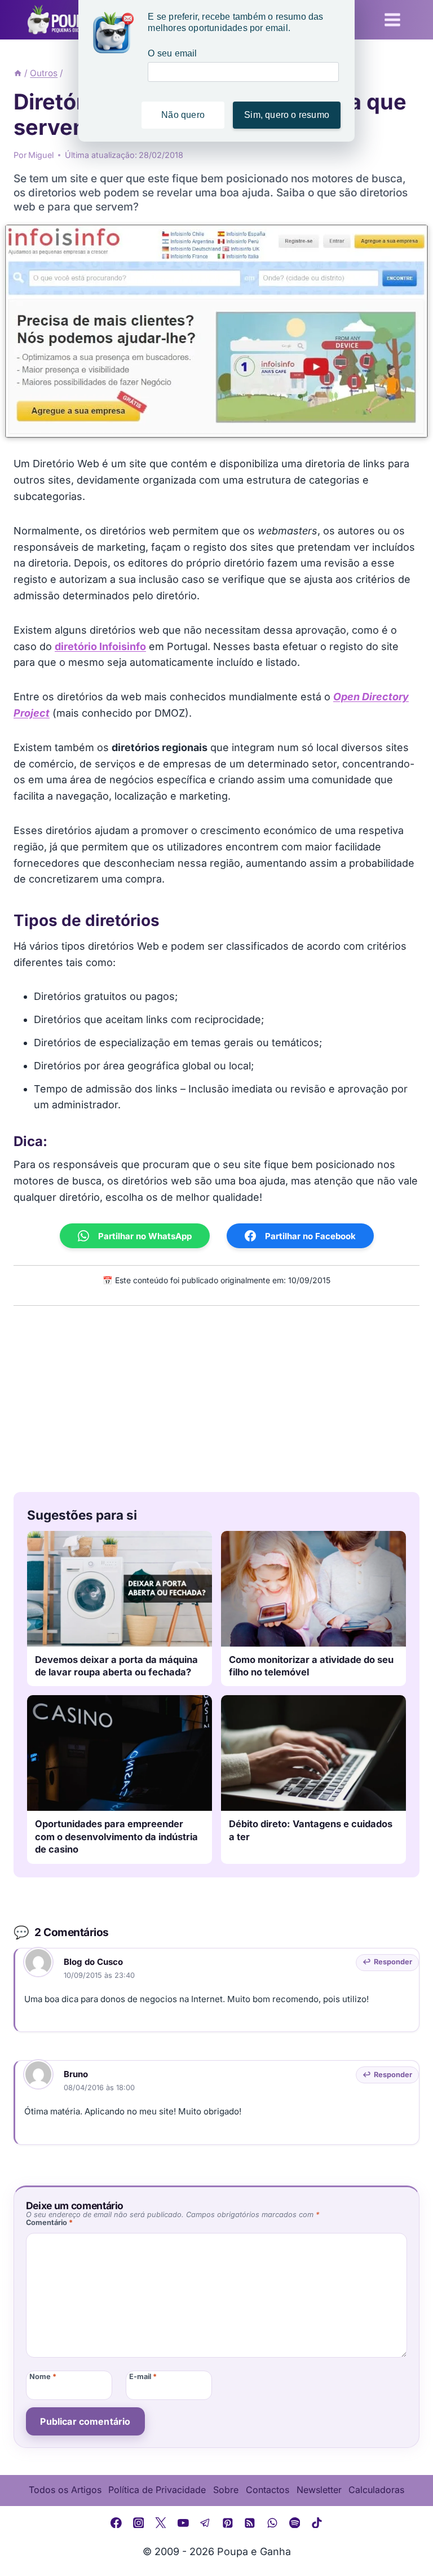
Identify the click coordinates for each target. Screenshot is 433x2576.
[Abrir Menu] (392, 19)
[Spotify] (295, 2523)
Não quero (183, 115)
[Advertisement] (216, 1396)
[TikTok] (317, 2523)
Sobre (226, 2490)
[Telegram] (205, 2523)
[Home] (18, 73)
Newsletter (319, 2490)
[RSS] (250, 2523)
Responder (393, 1962)
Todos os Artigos (65, 2490)
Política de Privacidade (157, 2490)
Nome (43, 2377)
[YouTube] (183, 2523)
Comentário (49, 2222)
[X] (161, 2523)
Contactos (268, 2490)
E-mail (143, 2377)
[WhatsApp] (272, 2523)
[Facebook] (116, 2523)
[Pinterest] (228, 2523)
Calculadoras (376, 2490)
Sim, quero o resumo (287, 115)
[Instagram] (139, 2523)
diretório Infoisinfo (100, 646)
